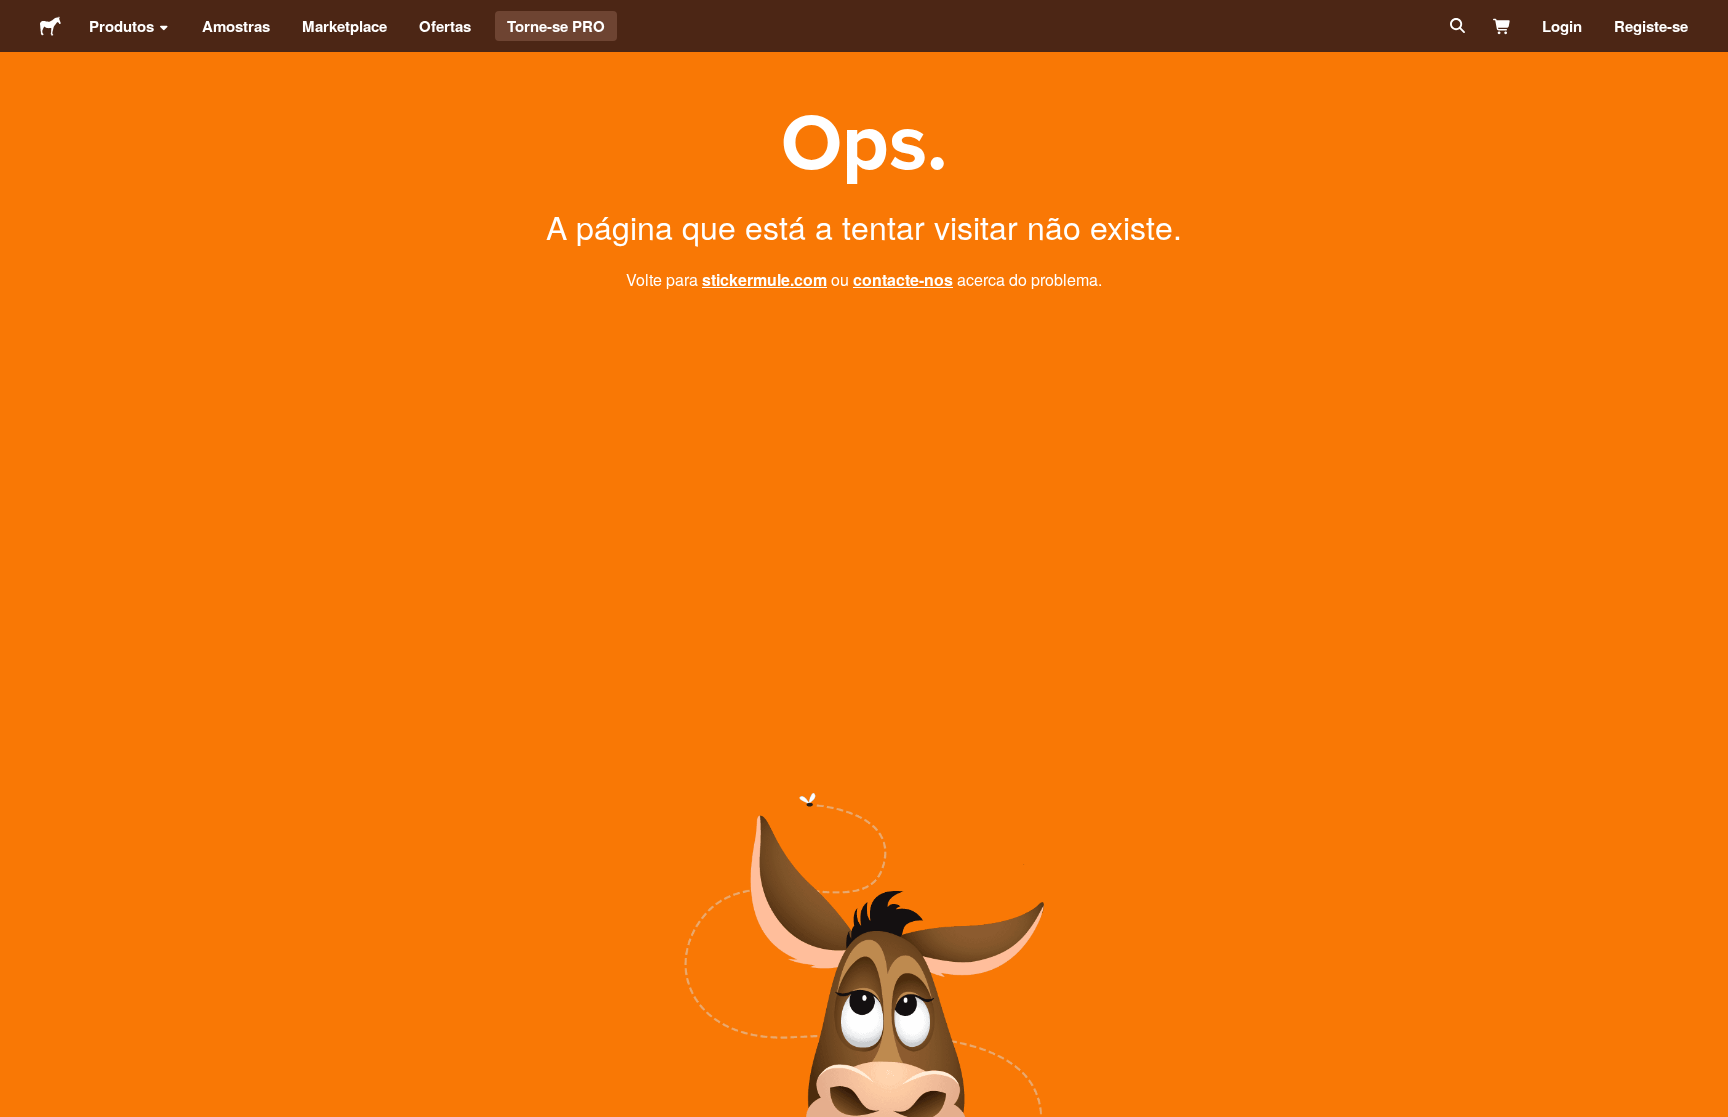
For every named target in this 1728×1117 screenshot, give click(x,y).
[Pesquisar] (1455, 26)
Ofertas (445, 26)
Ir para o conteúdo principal (15, 15)
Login (1562, 26)
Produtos (121, 26)
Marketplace (344, 26)
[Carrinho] (1502, 26)
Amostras (236, 26)
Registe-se (1651, 26)
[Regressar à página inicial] (50, 26)
